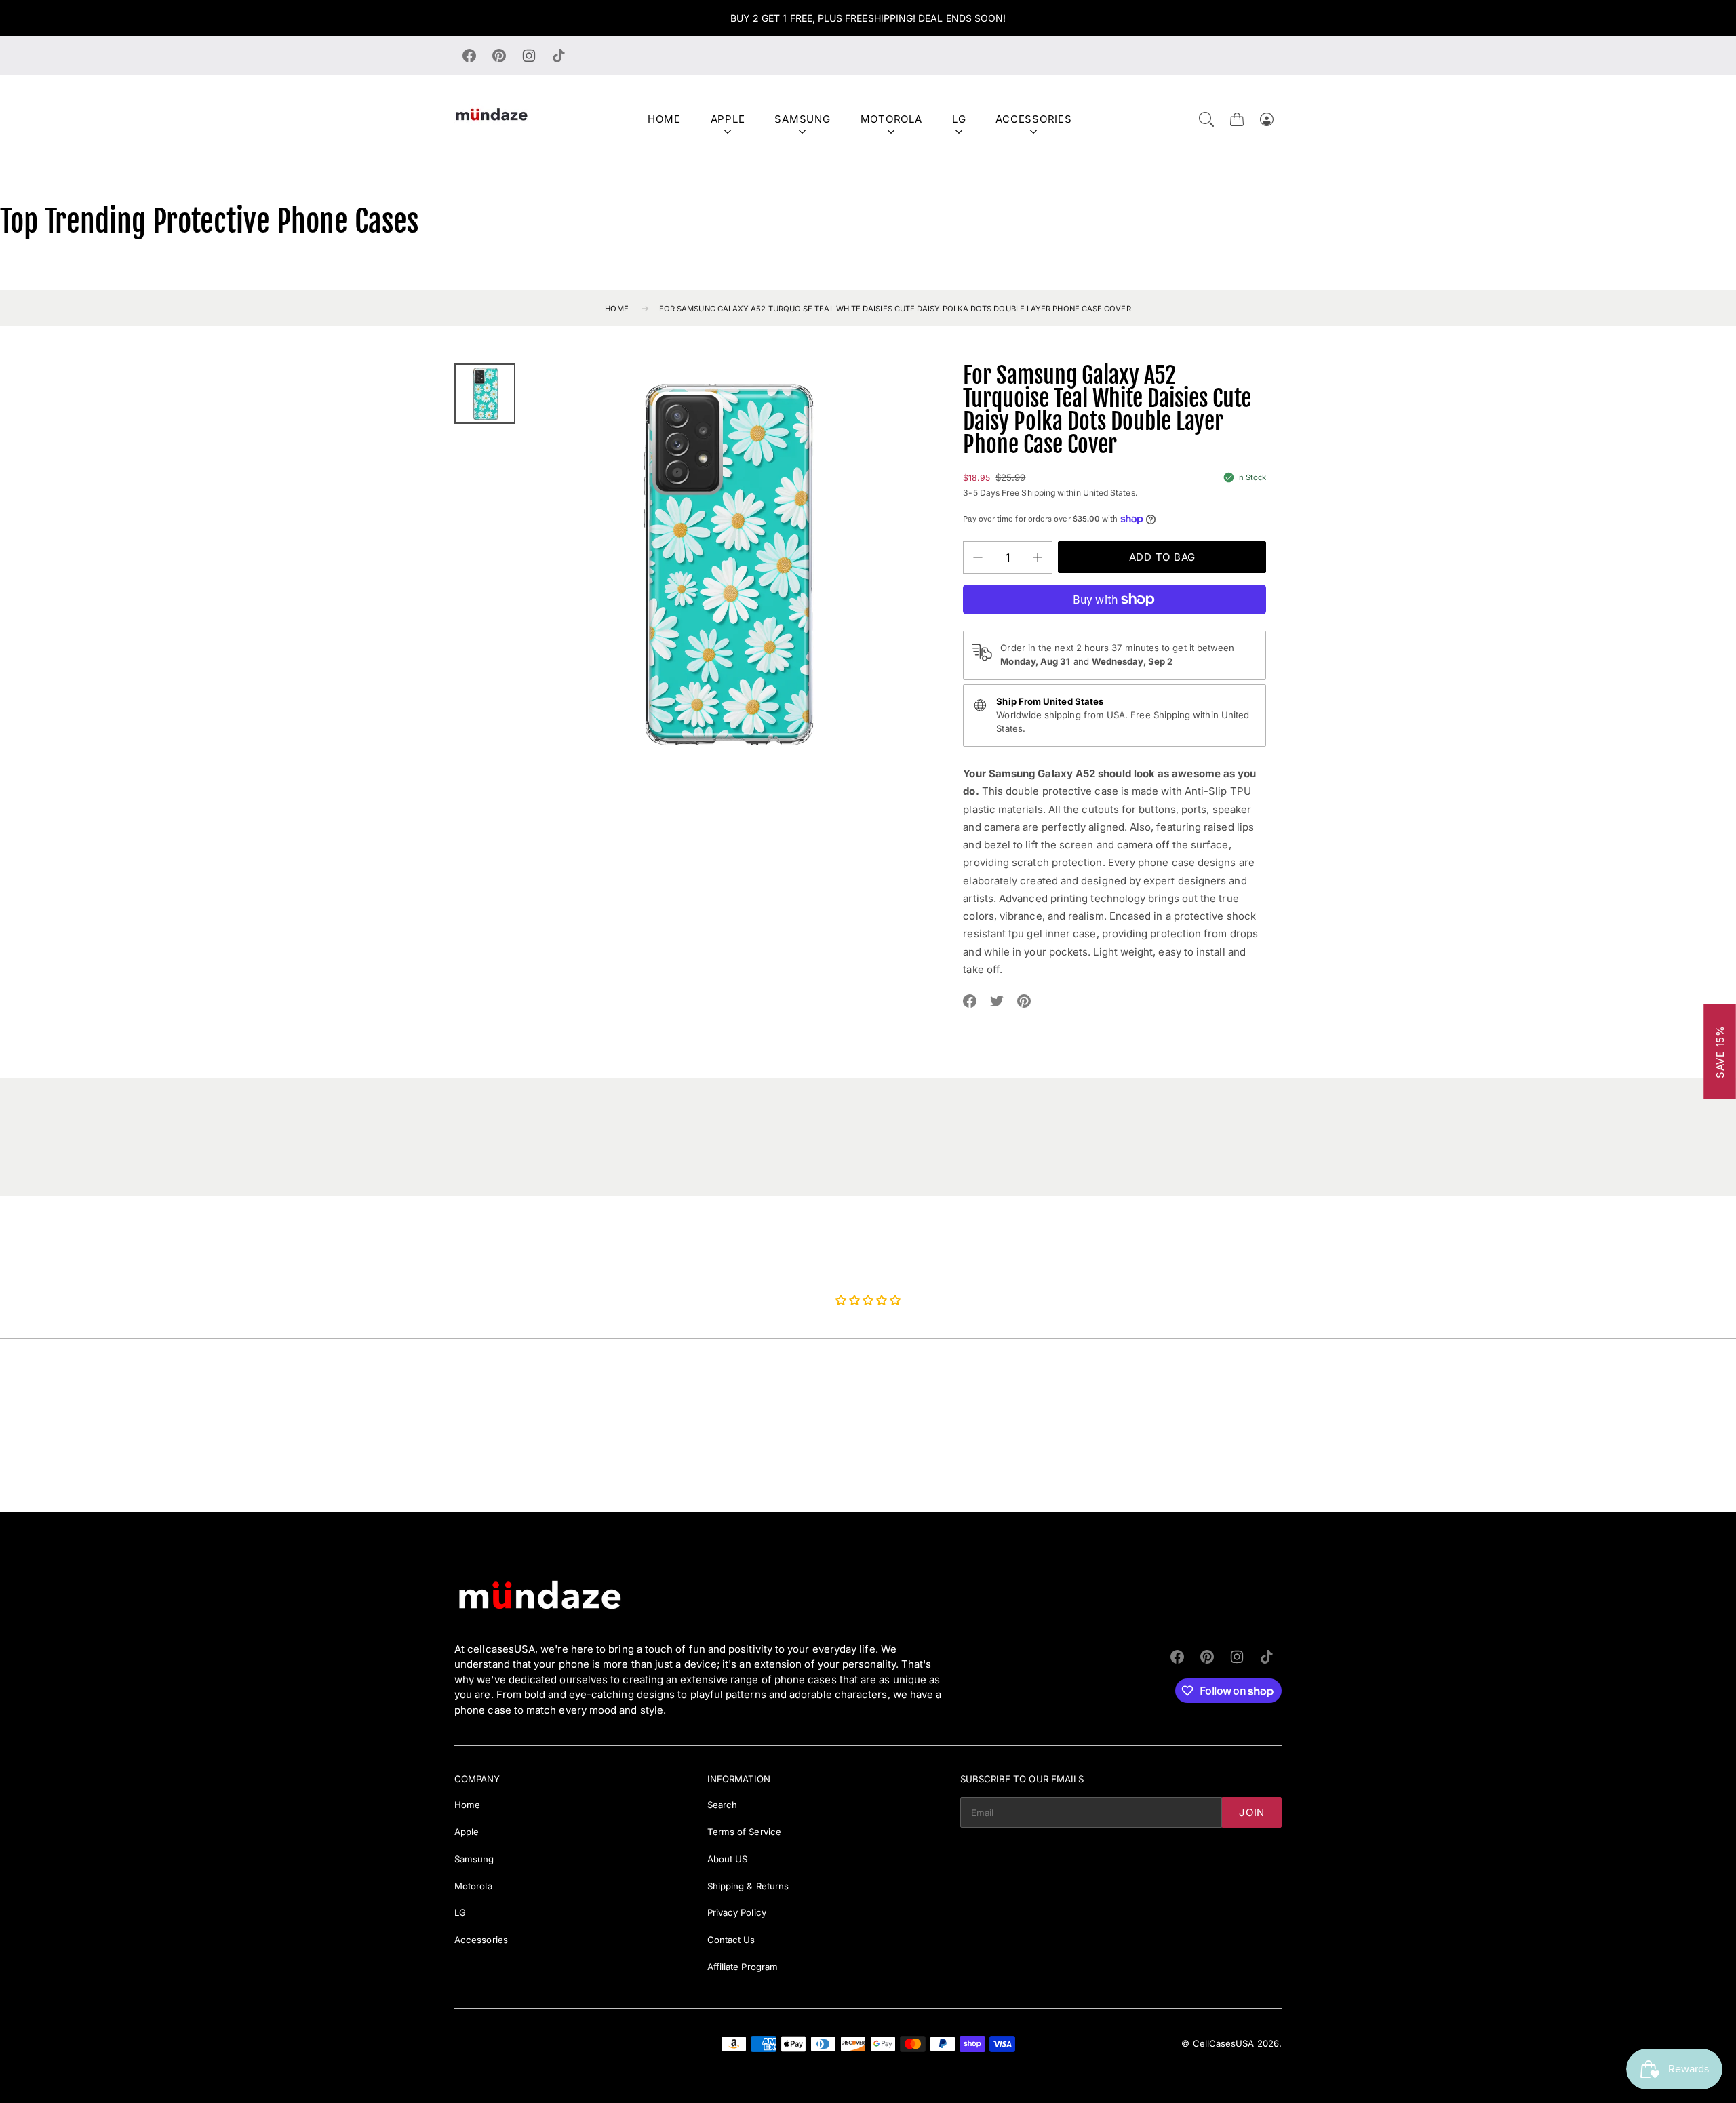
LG (959, 119)
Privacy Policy (737, 1912)
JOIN (1252, 1812)
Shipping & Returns (748, 1886)
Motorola (891, 119)
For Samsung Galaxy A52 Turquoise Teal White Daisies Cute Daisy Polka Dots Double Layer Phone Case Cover (895, 309)
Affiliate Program (743, 1967)
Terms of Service (744, 1832)
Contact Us (731, 1940)
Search (722, 1805)
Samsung (802, 119)
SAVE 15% (1720, 1052)
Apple (728, 119)
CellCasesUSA (1224, 2043)
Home (664, 119)
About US (728, 1859)
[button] (1206, 119)
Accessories (1033, 119)
